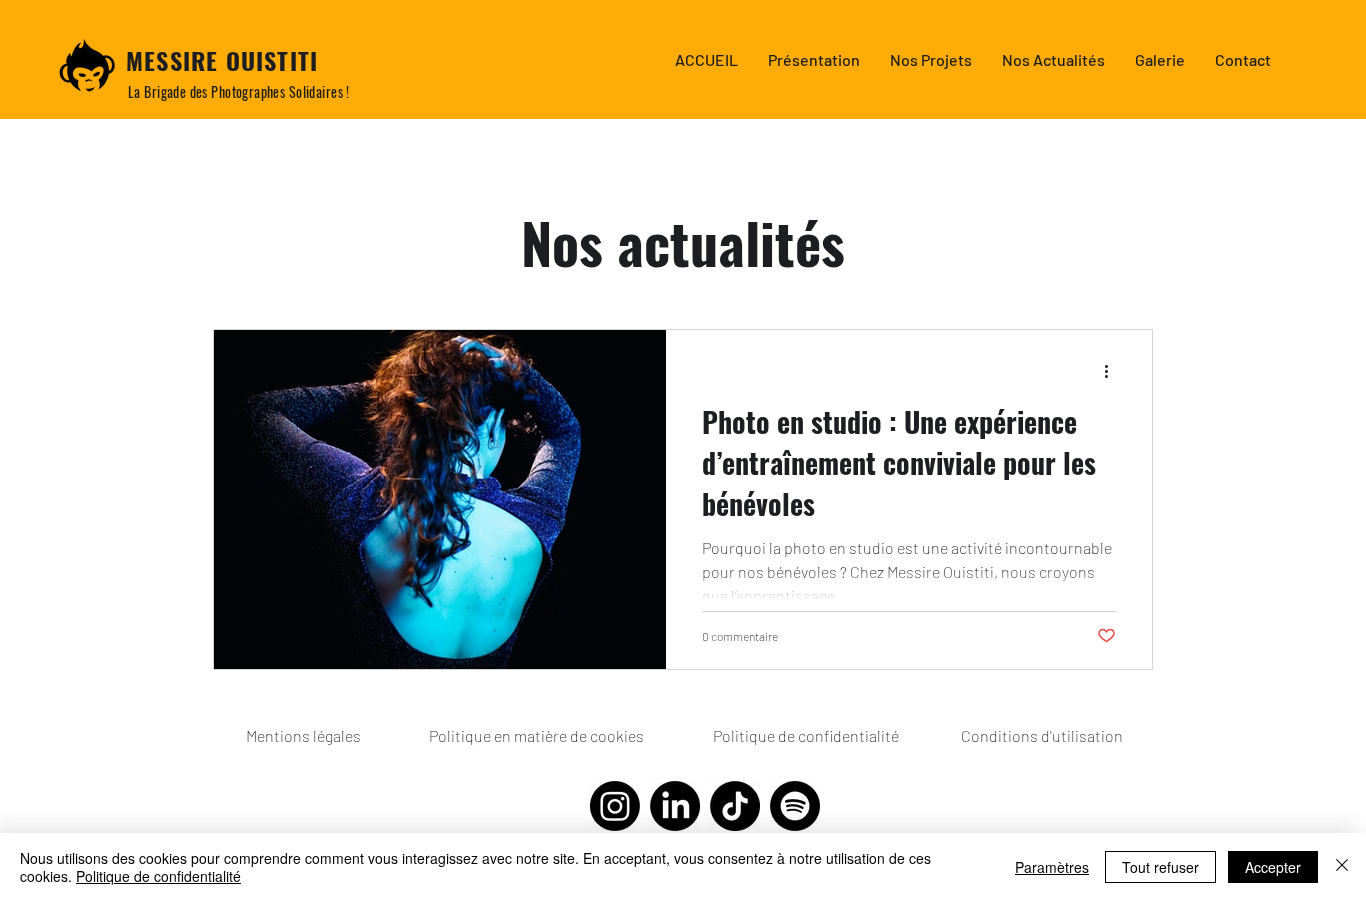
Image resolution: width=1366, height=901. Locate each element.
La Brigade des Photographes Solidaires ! (239, 91)
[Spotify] (795, 806)
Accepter (1273, 867)
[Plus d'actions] (1113, 371)
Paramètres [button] (1052, 867)
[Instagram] (615, 806)
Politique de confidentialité (158, 876)
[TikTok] (735, 806)
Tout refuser (1160, 867)
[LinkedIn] (675, 806)
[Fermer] (1342, 867)
